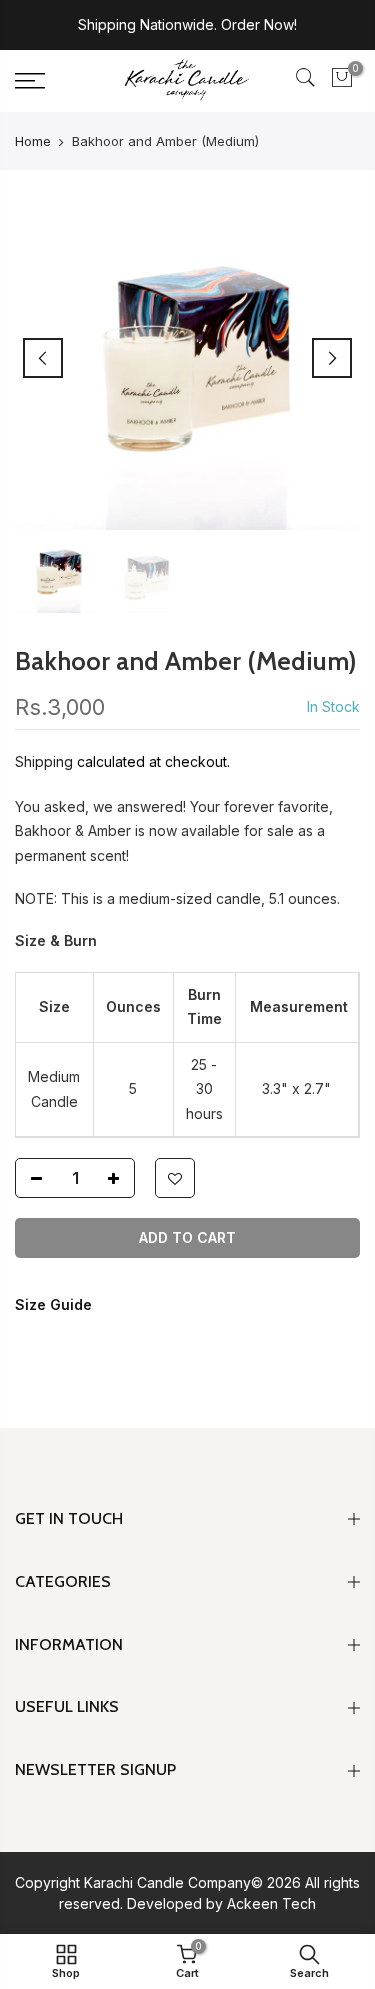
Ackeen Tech (271, 1903)
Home (33, 141)
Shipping (44, 761)
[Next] (332, 358)
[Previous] (43, 358)
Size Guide (53, 1304)
